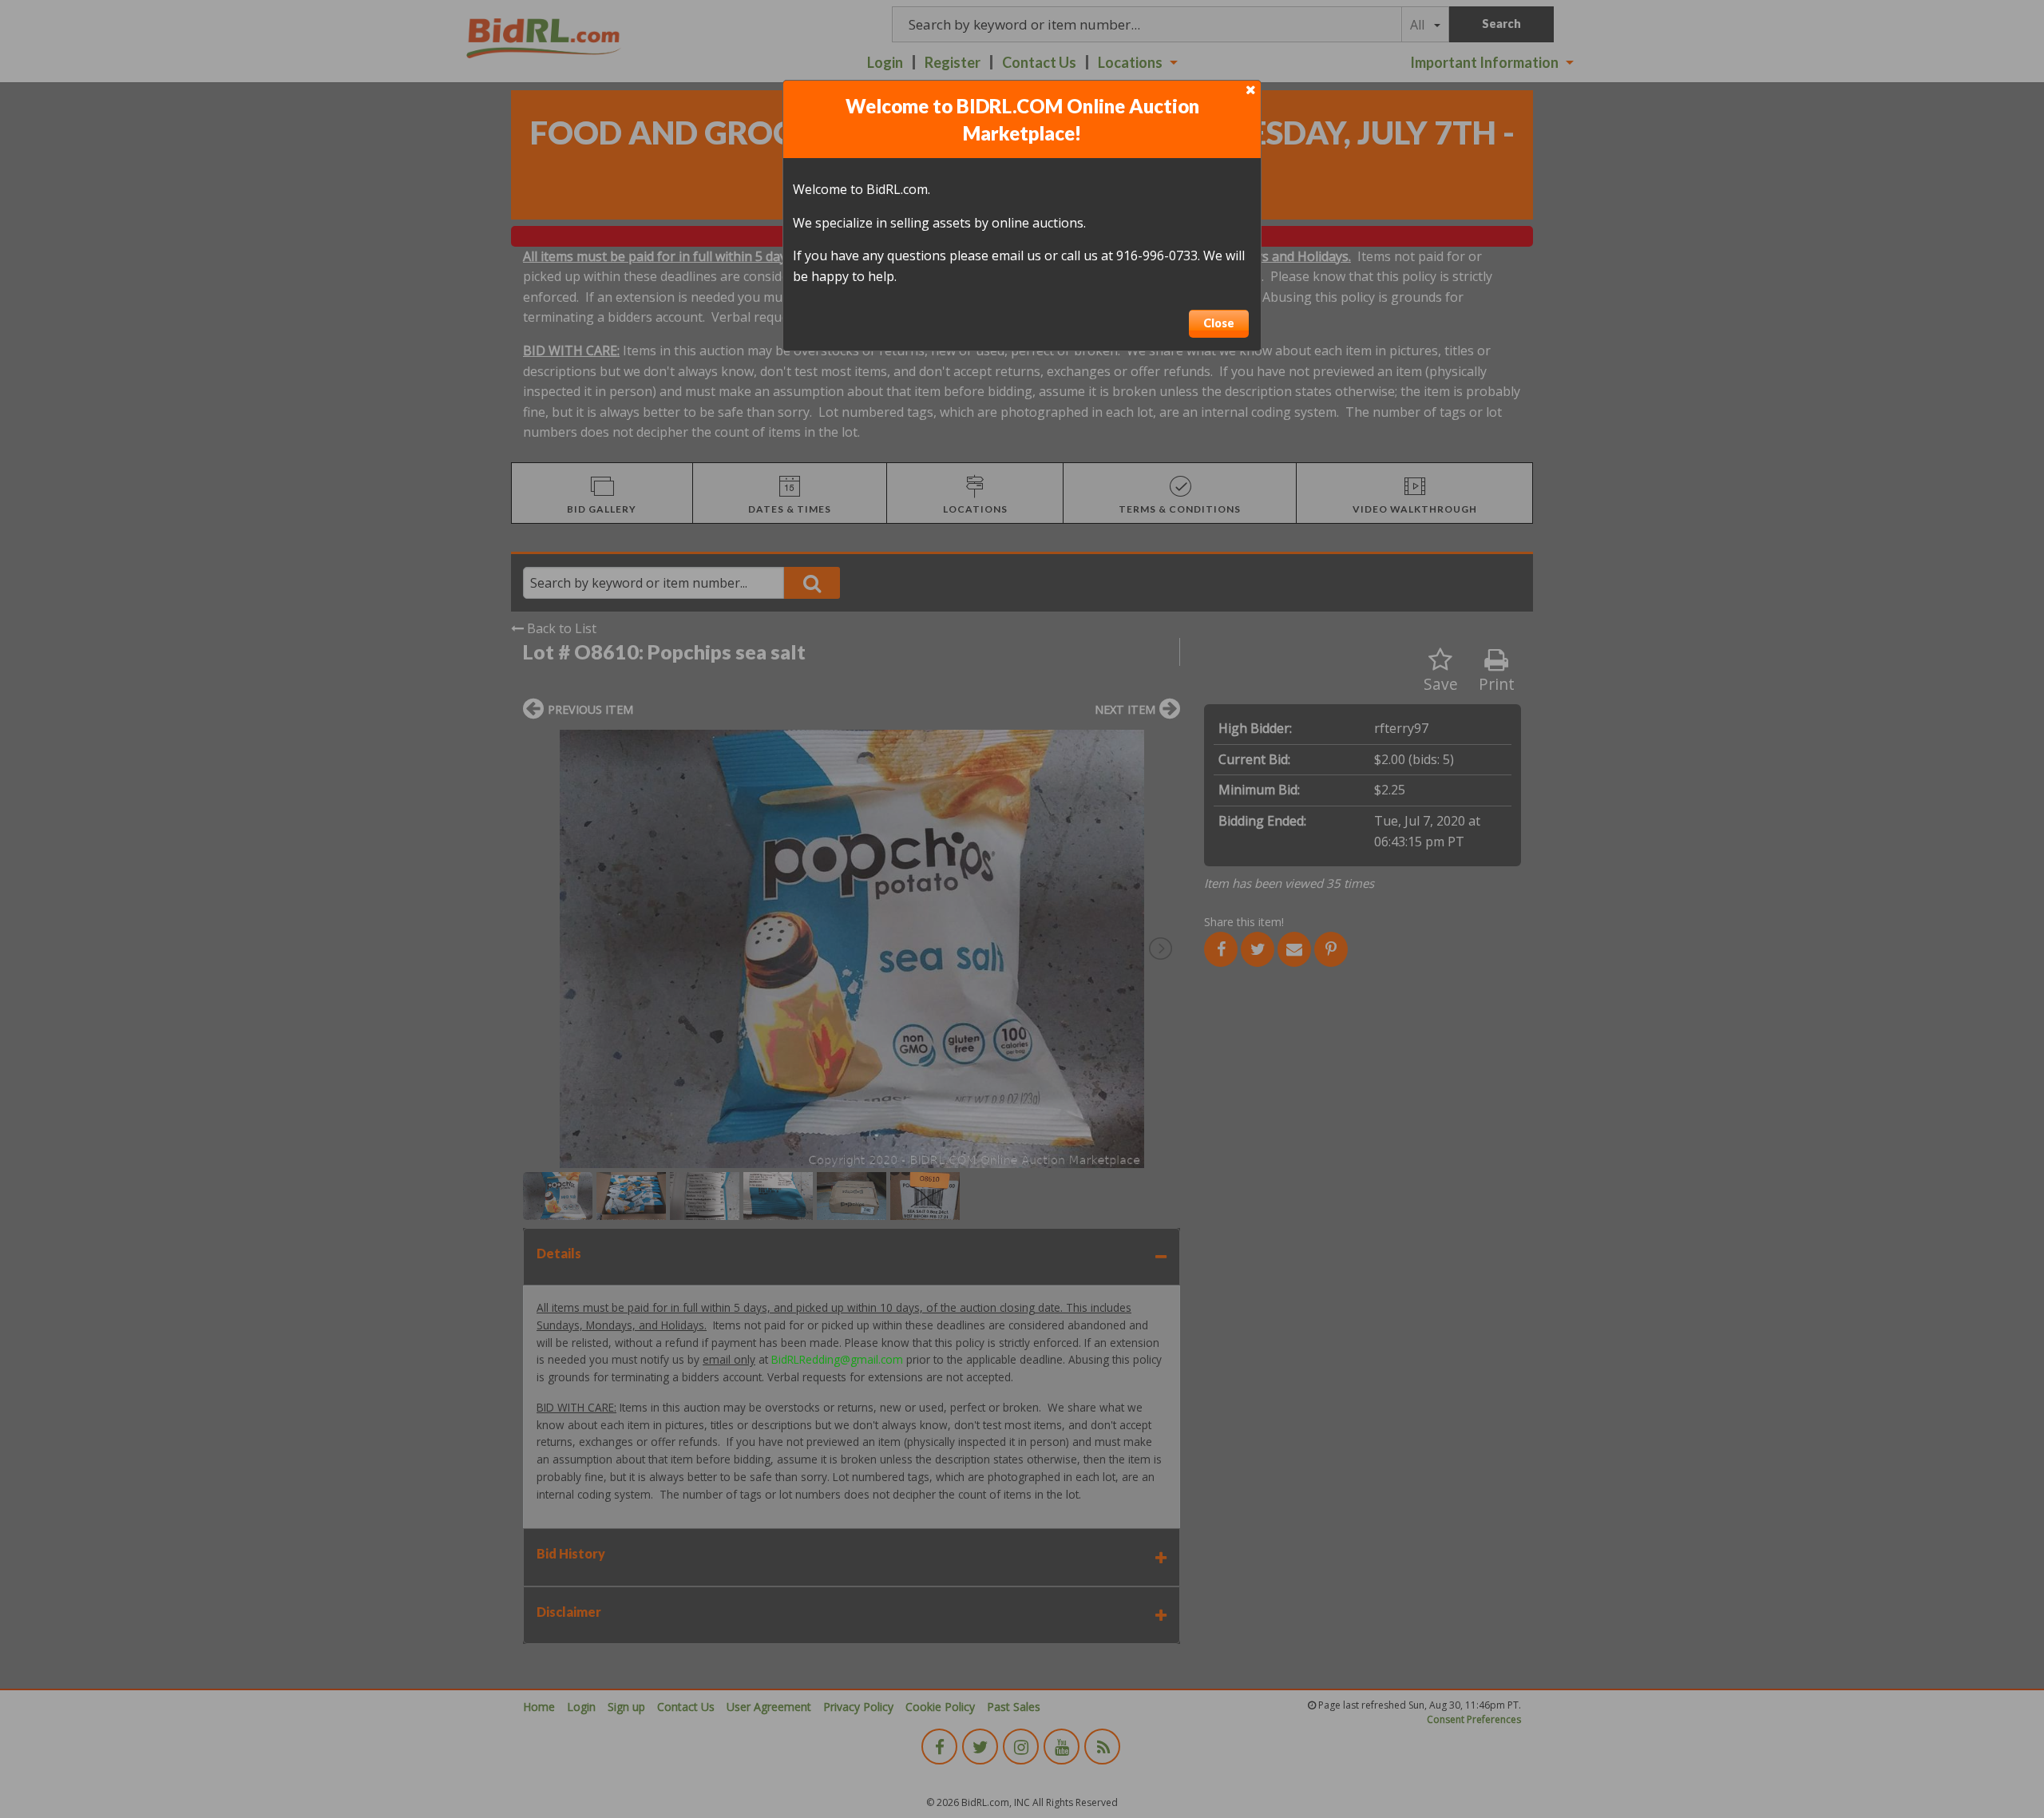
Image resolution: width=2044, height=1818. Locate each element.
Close (1219, 323)
